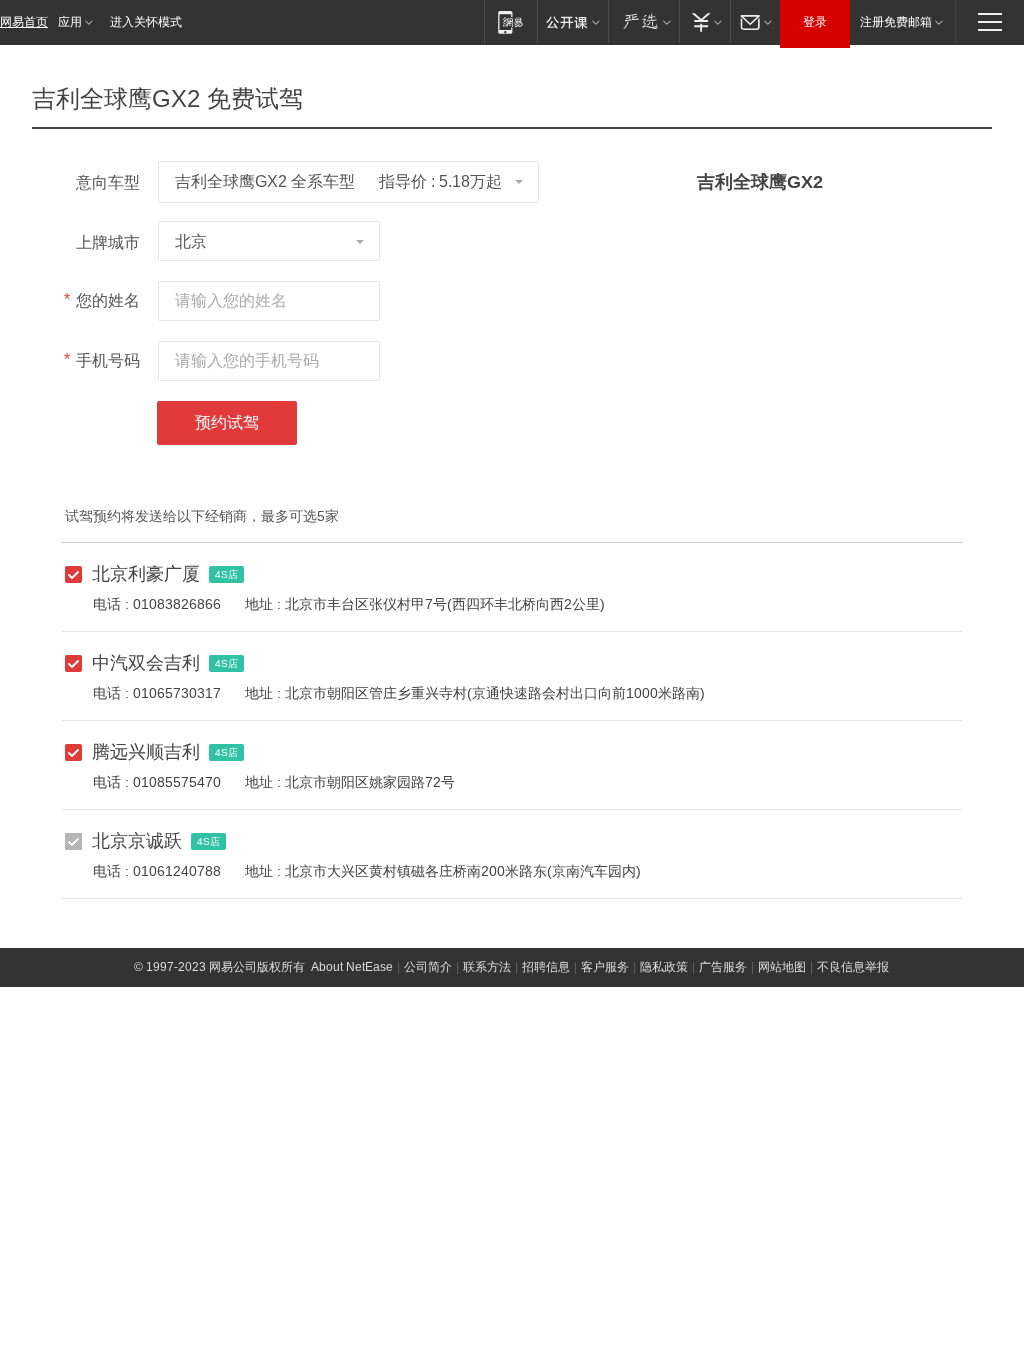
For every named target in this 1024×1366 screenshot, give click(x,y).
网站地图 (782, 967)
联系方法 (487, 967)
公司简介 (428, 967)
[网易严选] (643, 21)
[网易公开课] (572, 21)
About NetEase (352, 967)
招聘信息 (546, 967)
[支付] (704, 21)
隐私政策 (664, 967)
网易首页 (24, 22)
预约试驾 (227, 422)
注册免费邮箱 (896, 22)
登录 (815, 22)
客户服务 (605, 967)
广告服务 (723, 967)
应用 (70, 22)
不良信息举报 (853, 967)
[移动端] (510, 21)
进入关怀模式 (146, 22)
